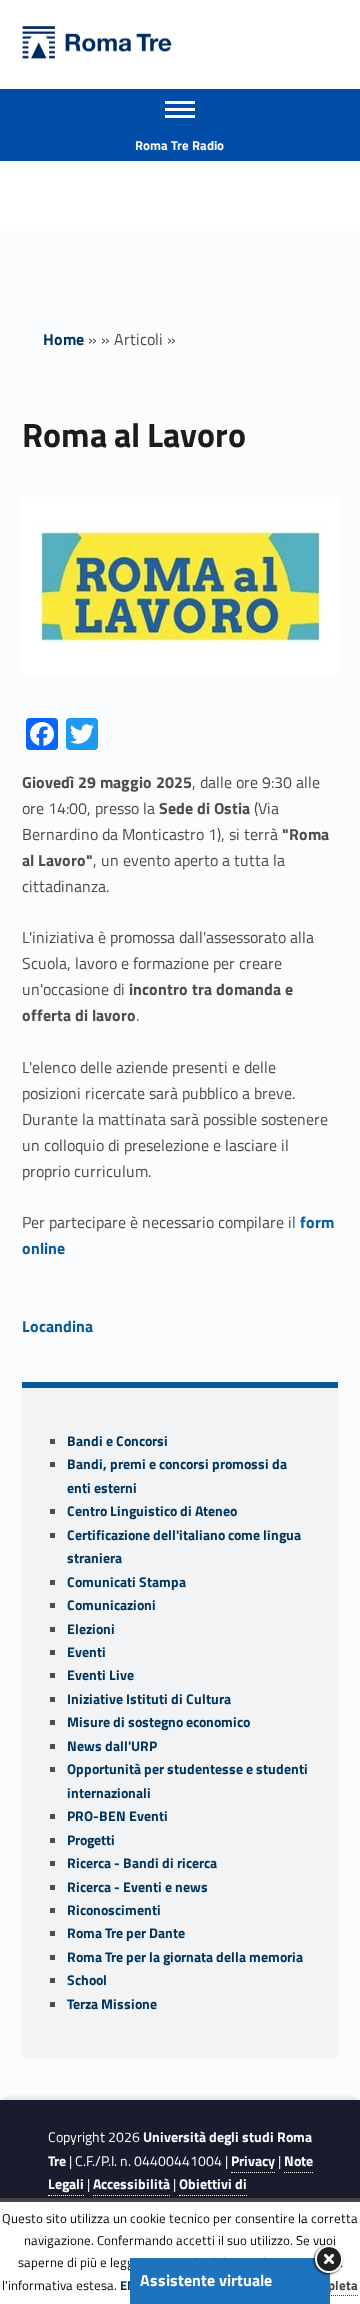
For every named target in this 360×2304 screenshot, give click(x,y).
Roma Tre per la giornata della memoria (185, 1957)
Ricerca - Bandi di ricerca (142, 1863)
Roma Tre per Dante (126, 1933)
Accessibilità (131, 2184)
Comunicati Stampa (126, 1582)
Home (63, 339)
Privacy (253, 2161)
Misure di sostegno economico (158, 1722)
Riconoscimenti (114, 1910)
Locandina (57, 1326)
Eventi (86, 1652)
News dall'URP (112, 1746)
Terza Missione (112, 2004)
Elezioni (91, 1629)
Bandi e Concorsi (117, 1441)
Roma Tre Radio (179, 145)
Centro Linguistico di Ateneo (152, 1511)
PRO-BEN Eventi (117, 1816)
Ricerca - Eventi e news (137, 1887)
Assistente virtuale (206, 2280)
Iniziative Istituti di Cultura (149, 1699)
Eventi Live (100, 1675)
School (87, 1980)
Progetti (91, 1840)
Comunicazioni (111, 1605)
